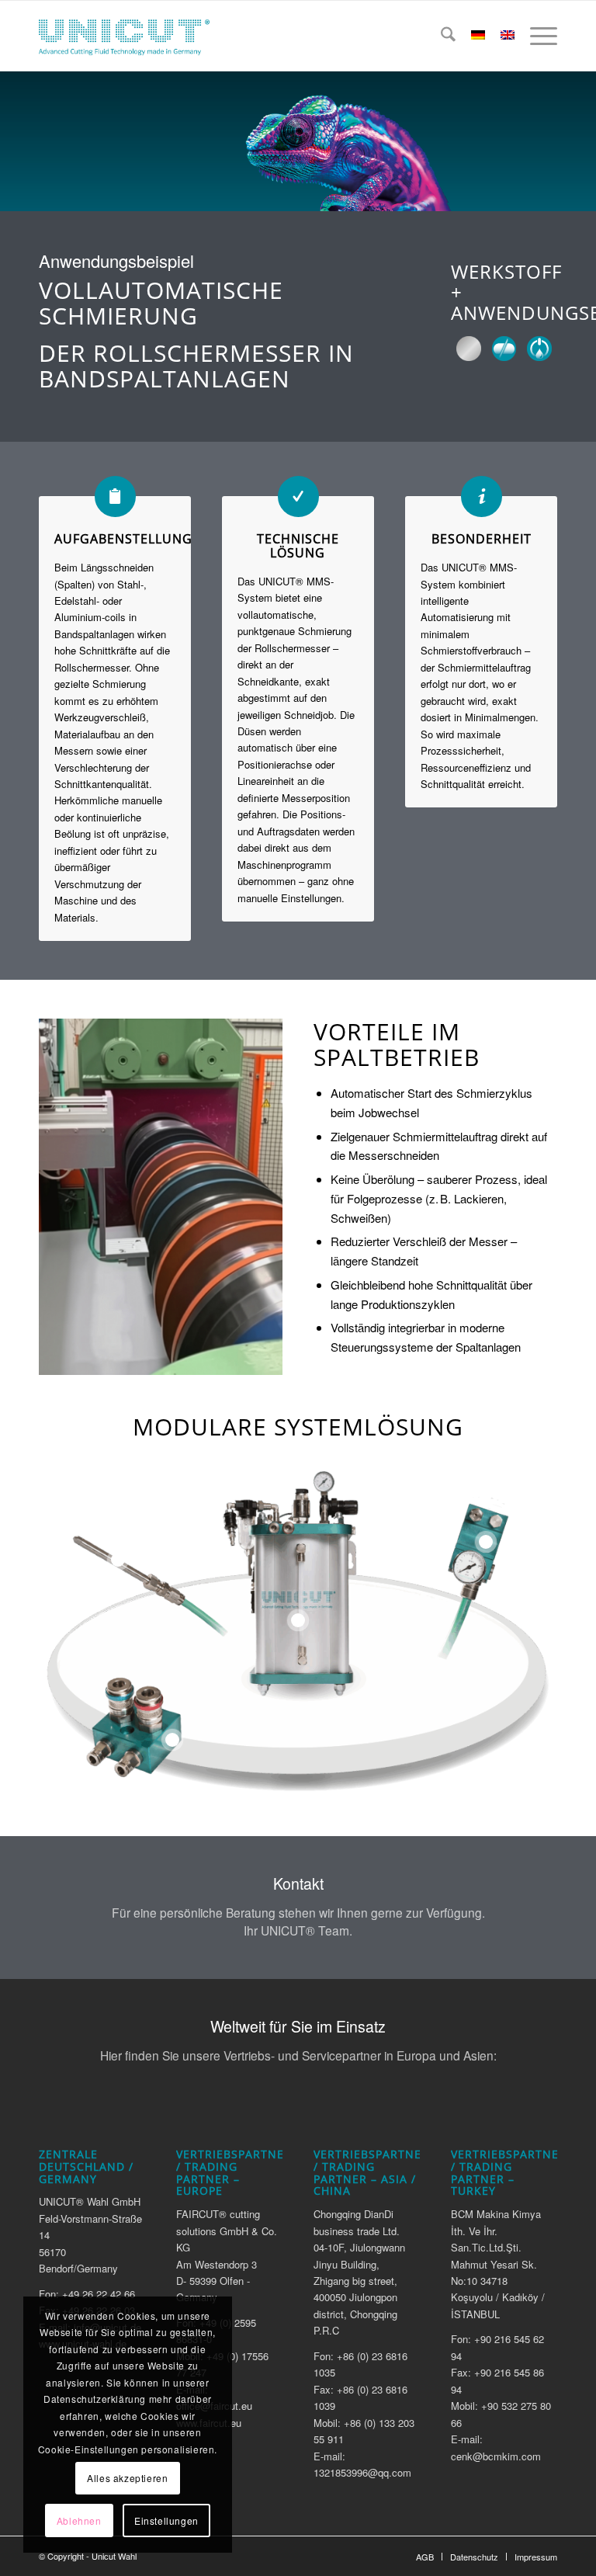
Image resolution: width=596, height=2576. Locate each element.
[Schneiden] (504, 349)
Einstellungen (166, 2520)
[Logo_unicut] (124, 36)
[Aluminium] (469, 349)
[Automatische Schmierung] (539, 349)
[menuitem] (440, 36)
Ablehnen (79, 2520)
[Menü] (536, 36)
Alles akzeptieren (127, 2478)
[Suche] (440, 36)
